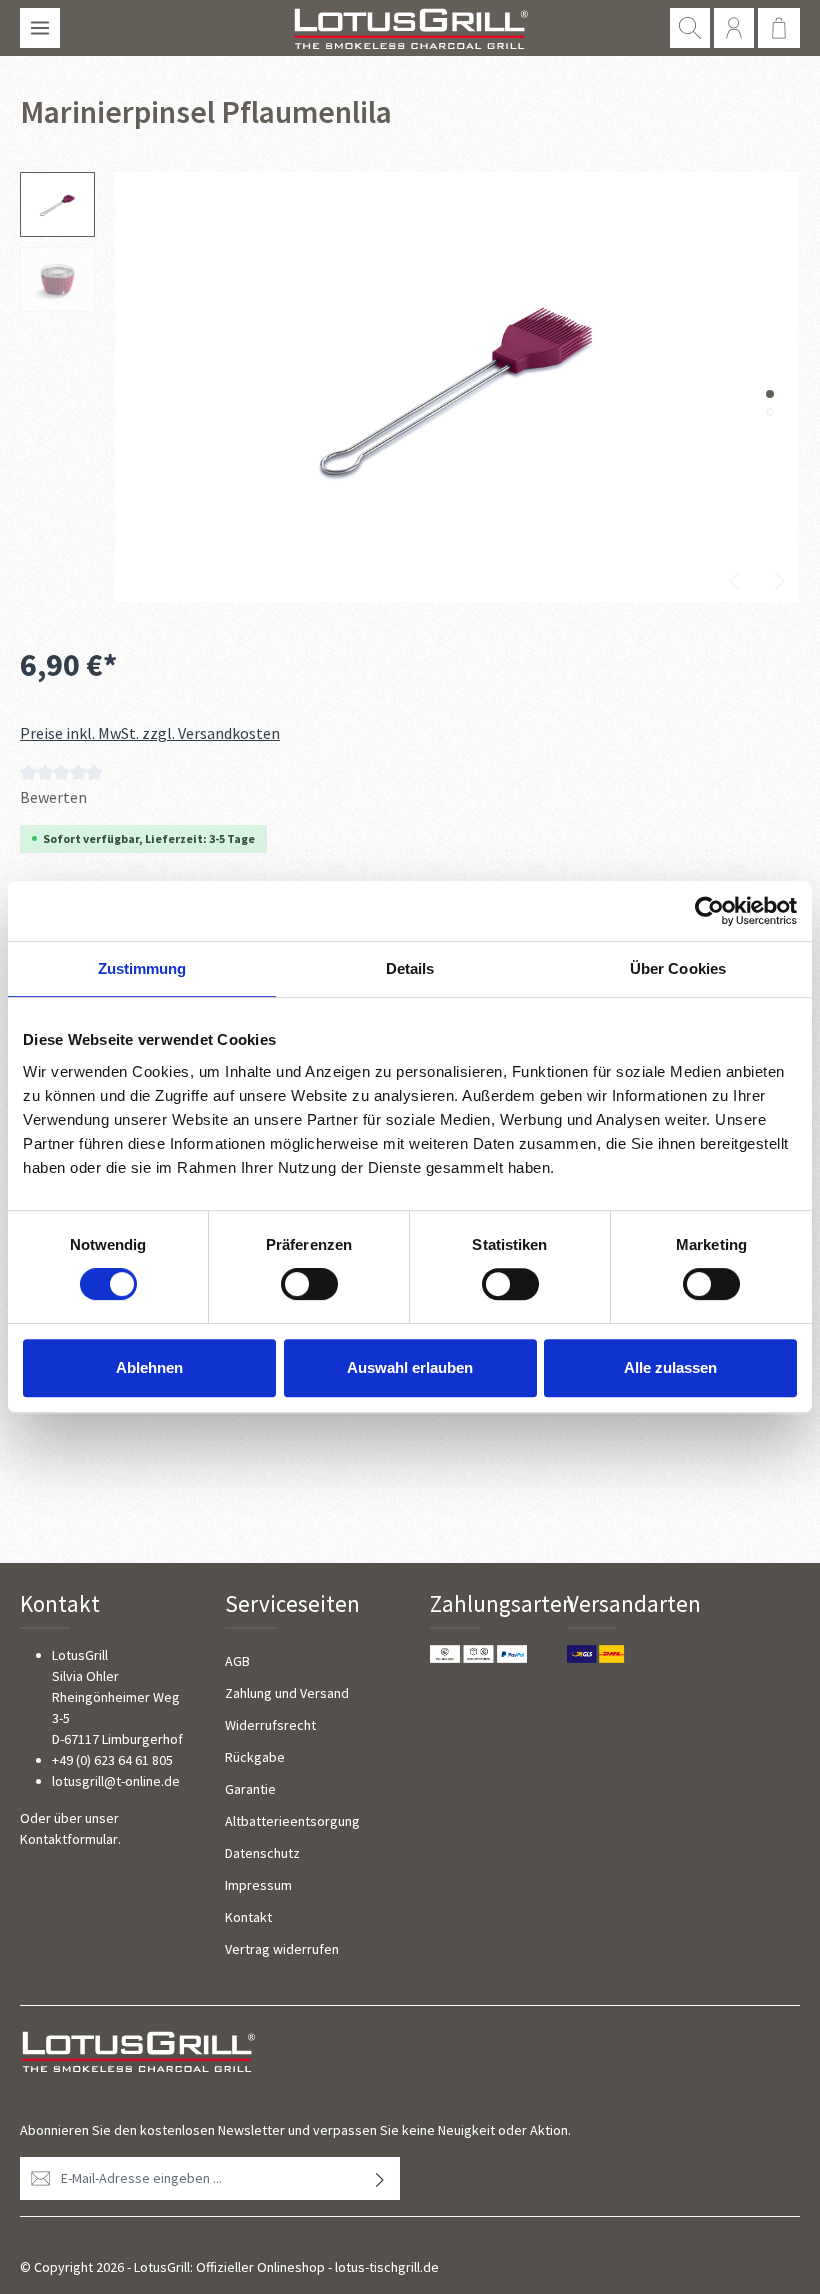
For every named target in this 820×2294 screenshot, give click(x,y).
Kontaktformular (69, 1839)
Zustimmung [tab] (142, 968)
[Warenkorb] (779, 28)
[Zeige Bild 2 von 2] (770, 412)
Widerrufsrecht (270, 1725)
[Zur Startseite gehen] (409, 28)
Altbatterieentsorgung (292, 1821)
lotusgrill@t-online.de (116, 1781)
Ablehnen (149, 1367)
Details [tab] (410, 968)
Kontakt (248, 1917)
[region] (410, 387)
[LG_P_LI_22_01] (456, 387)
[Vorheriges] (736, 581)
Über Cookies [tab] (678, 968)
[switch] (309, 1284)
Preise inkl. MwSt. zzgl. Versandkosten (150, 733)
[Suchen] (690, 28)
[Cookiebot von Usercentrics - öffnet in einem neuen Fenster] (709, 911)
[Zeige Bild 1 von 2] (770, 394)
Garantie (250, 1789)
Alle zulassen (670, 1367)
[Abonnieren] (380, 2178)
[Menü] (40, 28)
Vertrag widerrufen (282, 1949)
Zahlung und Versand (287, 1693)
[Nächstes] (778, 581)
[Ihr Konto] (734, 28)
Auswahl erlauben (410, 1367)
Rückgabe (255, 1757)
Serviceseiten (292, 1604)
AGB (237, 1661)
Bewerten (53, 797)
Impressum (258, 1885)
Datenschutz (262, 1853)
